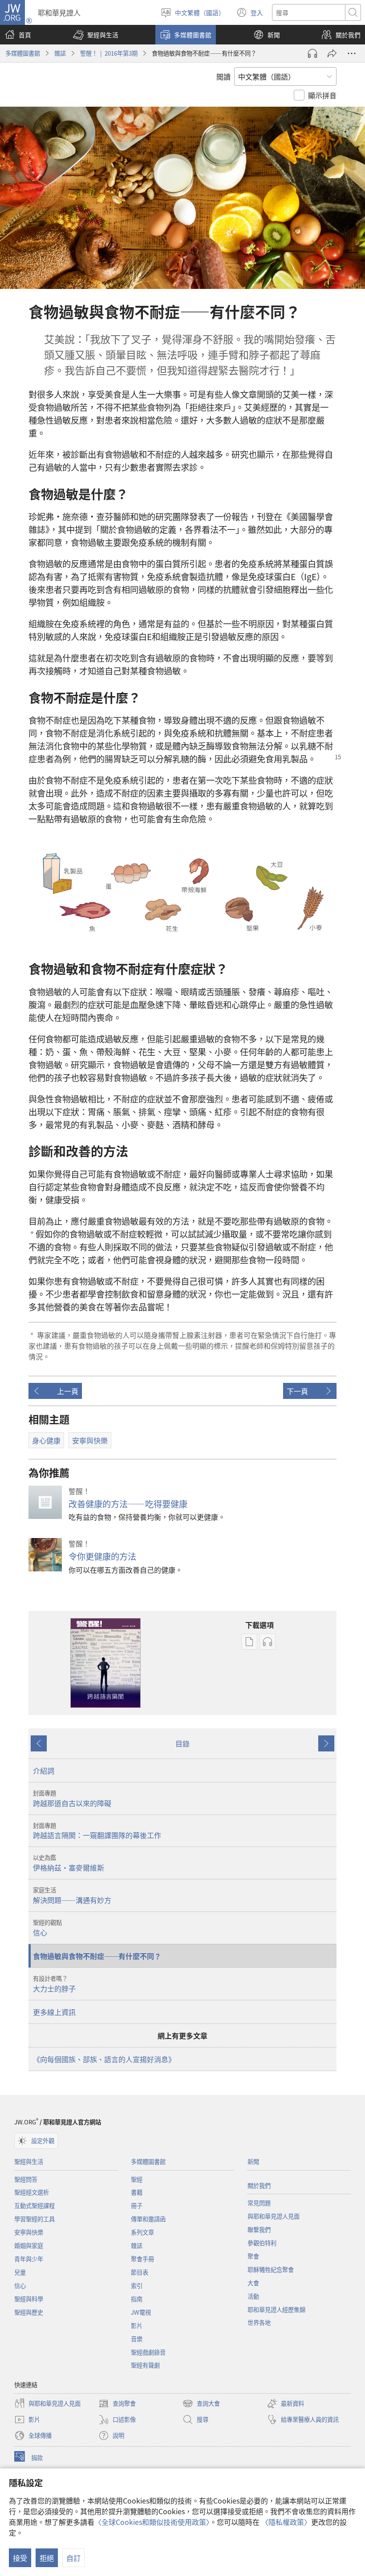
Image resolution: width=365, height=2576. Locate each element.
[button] (96, 35)
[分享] (332, 53)
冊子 (137, 2205)
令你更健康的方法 (102, 1556)
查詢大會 (201, 2404)
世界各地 (259, 2322)
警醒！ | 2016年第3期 (109, 53)
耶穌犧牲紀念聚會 (271, 2270)
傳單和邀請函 (148, 2219)
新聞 (253, 2161)
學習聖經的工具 (34, 2219)
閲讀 (223, 76)
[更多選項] (352, 53)
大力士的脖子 (54, 1984)
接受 (20, 2558)
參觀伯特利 (262, 2243)
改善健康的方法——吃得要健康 (128, 1504)
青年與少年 (29, 2259)
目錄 (182, 1743)
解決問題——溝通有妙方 (72, 1895)
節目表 (140, 2272)
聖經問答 (26, 2179)
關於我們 (259, 2185)
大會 (253, 2283)
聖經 (137, 2179)
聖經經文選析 (32, 2192)
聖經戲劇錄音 (148, 2352)
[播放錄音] (312, 53)
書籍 (137, 2192)
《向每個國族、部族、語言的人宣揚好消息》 (104, 2059)
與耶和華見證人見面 (274, 2216)
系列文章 (142, 2232)
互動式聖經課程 (34, 2205)
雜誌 (60, 53)
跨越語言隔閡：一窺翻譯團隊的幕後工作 (97, 1831)
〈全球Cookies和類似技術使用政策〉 (152, 2522)
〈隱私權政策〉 (286, 2522)
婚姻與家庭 (29, 2245)
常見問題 (259, 2203)
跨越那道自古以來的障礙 (72, 1799)
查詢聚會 (117, 2404)
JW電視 (141, 2312)
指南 (137, 2299)
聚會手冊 (142, 2259)
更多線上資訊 (54, 2012)
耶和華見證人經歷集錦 (276, 2310)
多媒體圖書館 (23, 53)
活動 (253, 2296)
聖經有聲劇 (145, 2365)
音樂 (137, 2339)
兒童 (20, 2272)
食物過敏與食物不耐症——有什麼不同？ (97, 1956)
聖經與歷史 (29, 2312)
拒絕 (47, 2558)
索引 (137, 2286)
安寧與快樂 (29, 2232)
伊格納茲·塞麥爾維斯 (69, 1863)
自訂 (73, 2558)
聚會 (253, 2256)
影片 (137, 2326)
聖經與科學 (29, 2299)
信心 (47, 1928)
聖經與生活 (29, 2161)
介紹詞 (44, 1771)
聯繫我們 (259, 2229)
